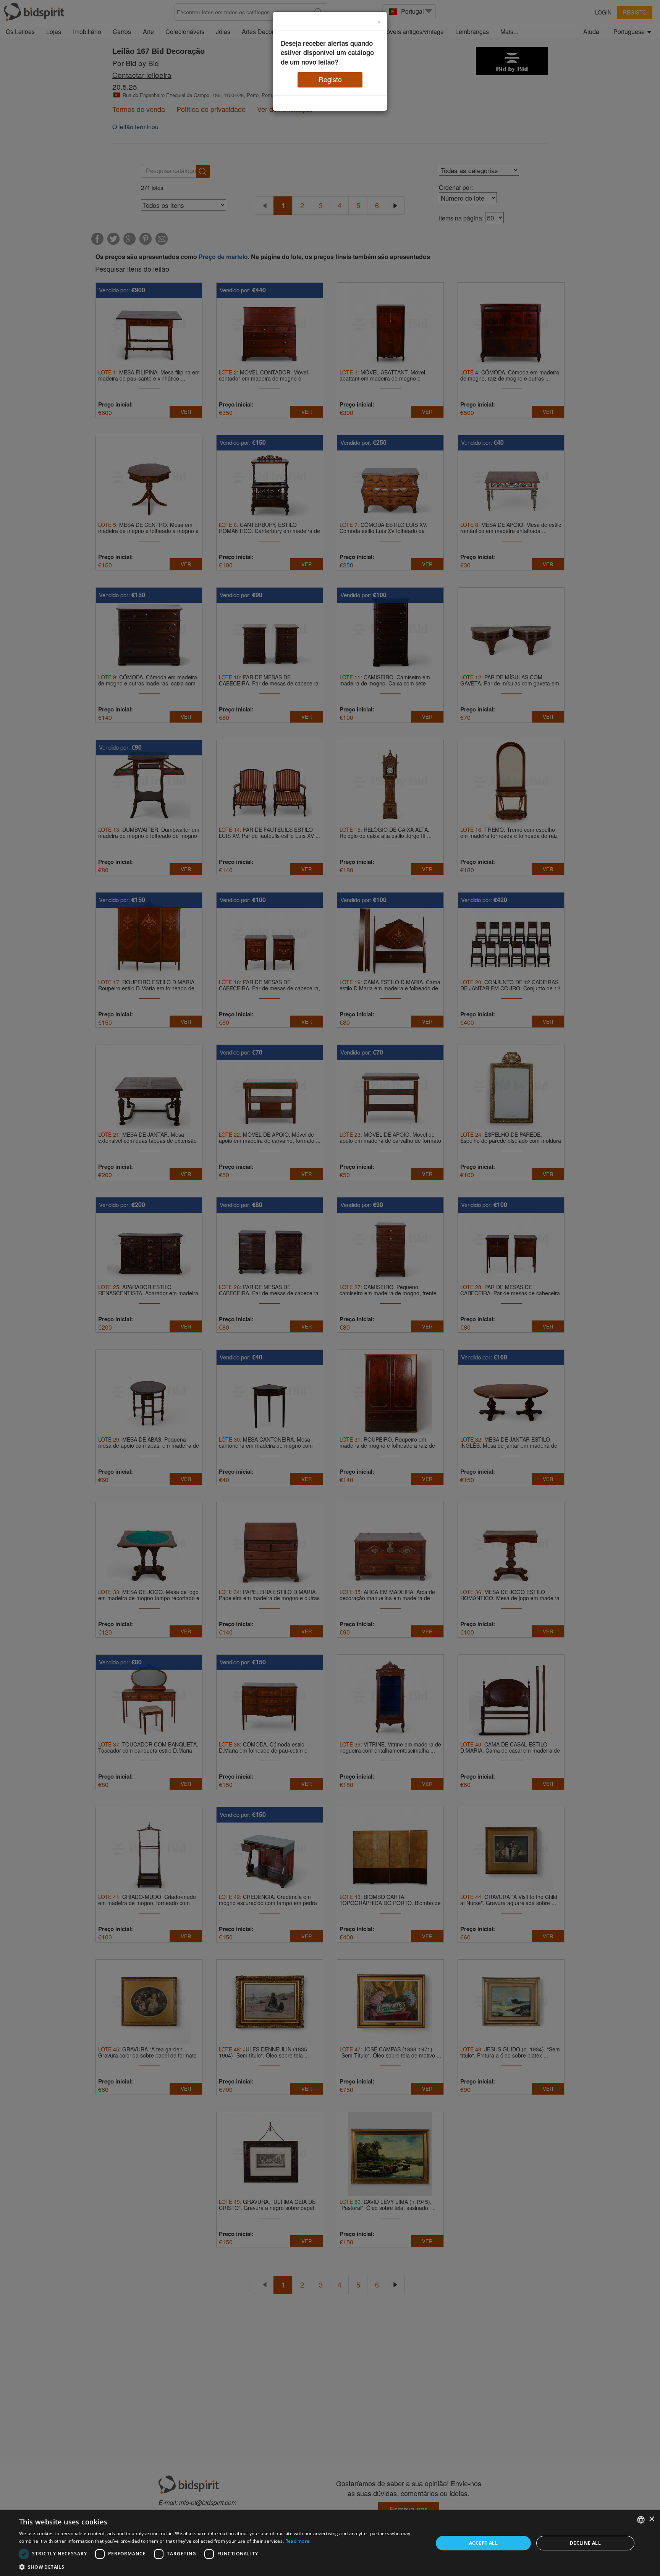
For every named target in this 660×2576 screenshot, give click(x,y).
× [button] (651, 2519)
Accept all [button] (483, 2543)
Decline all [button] (585, 2543)
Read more (298, 2541)
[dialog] (330, 2543)
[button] (220, 2567)
